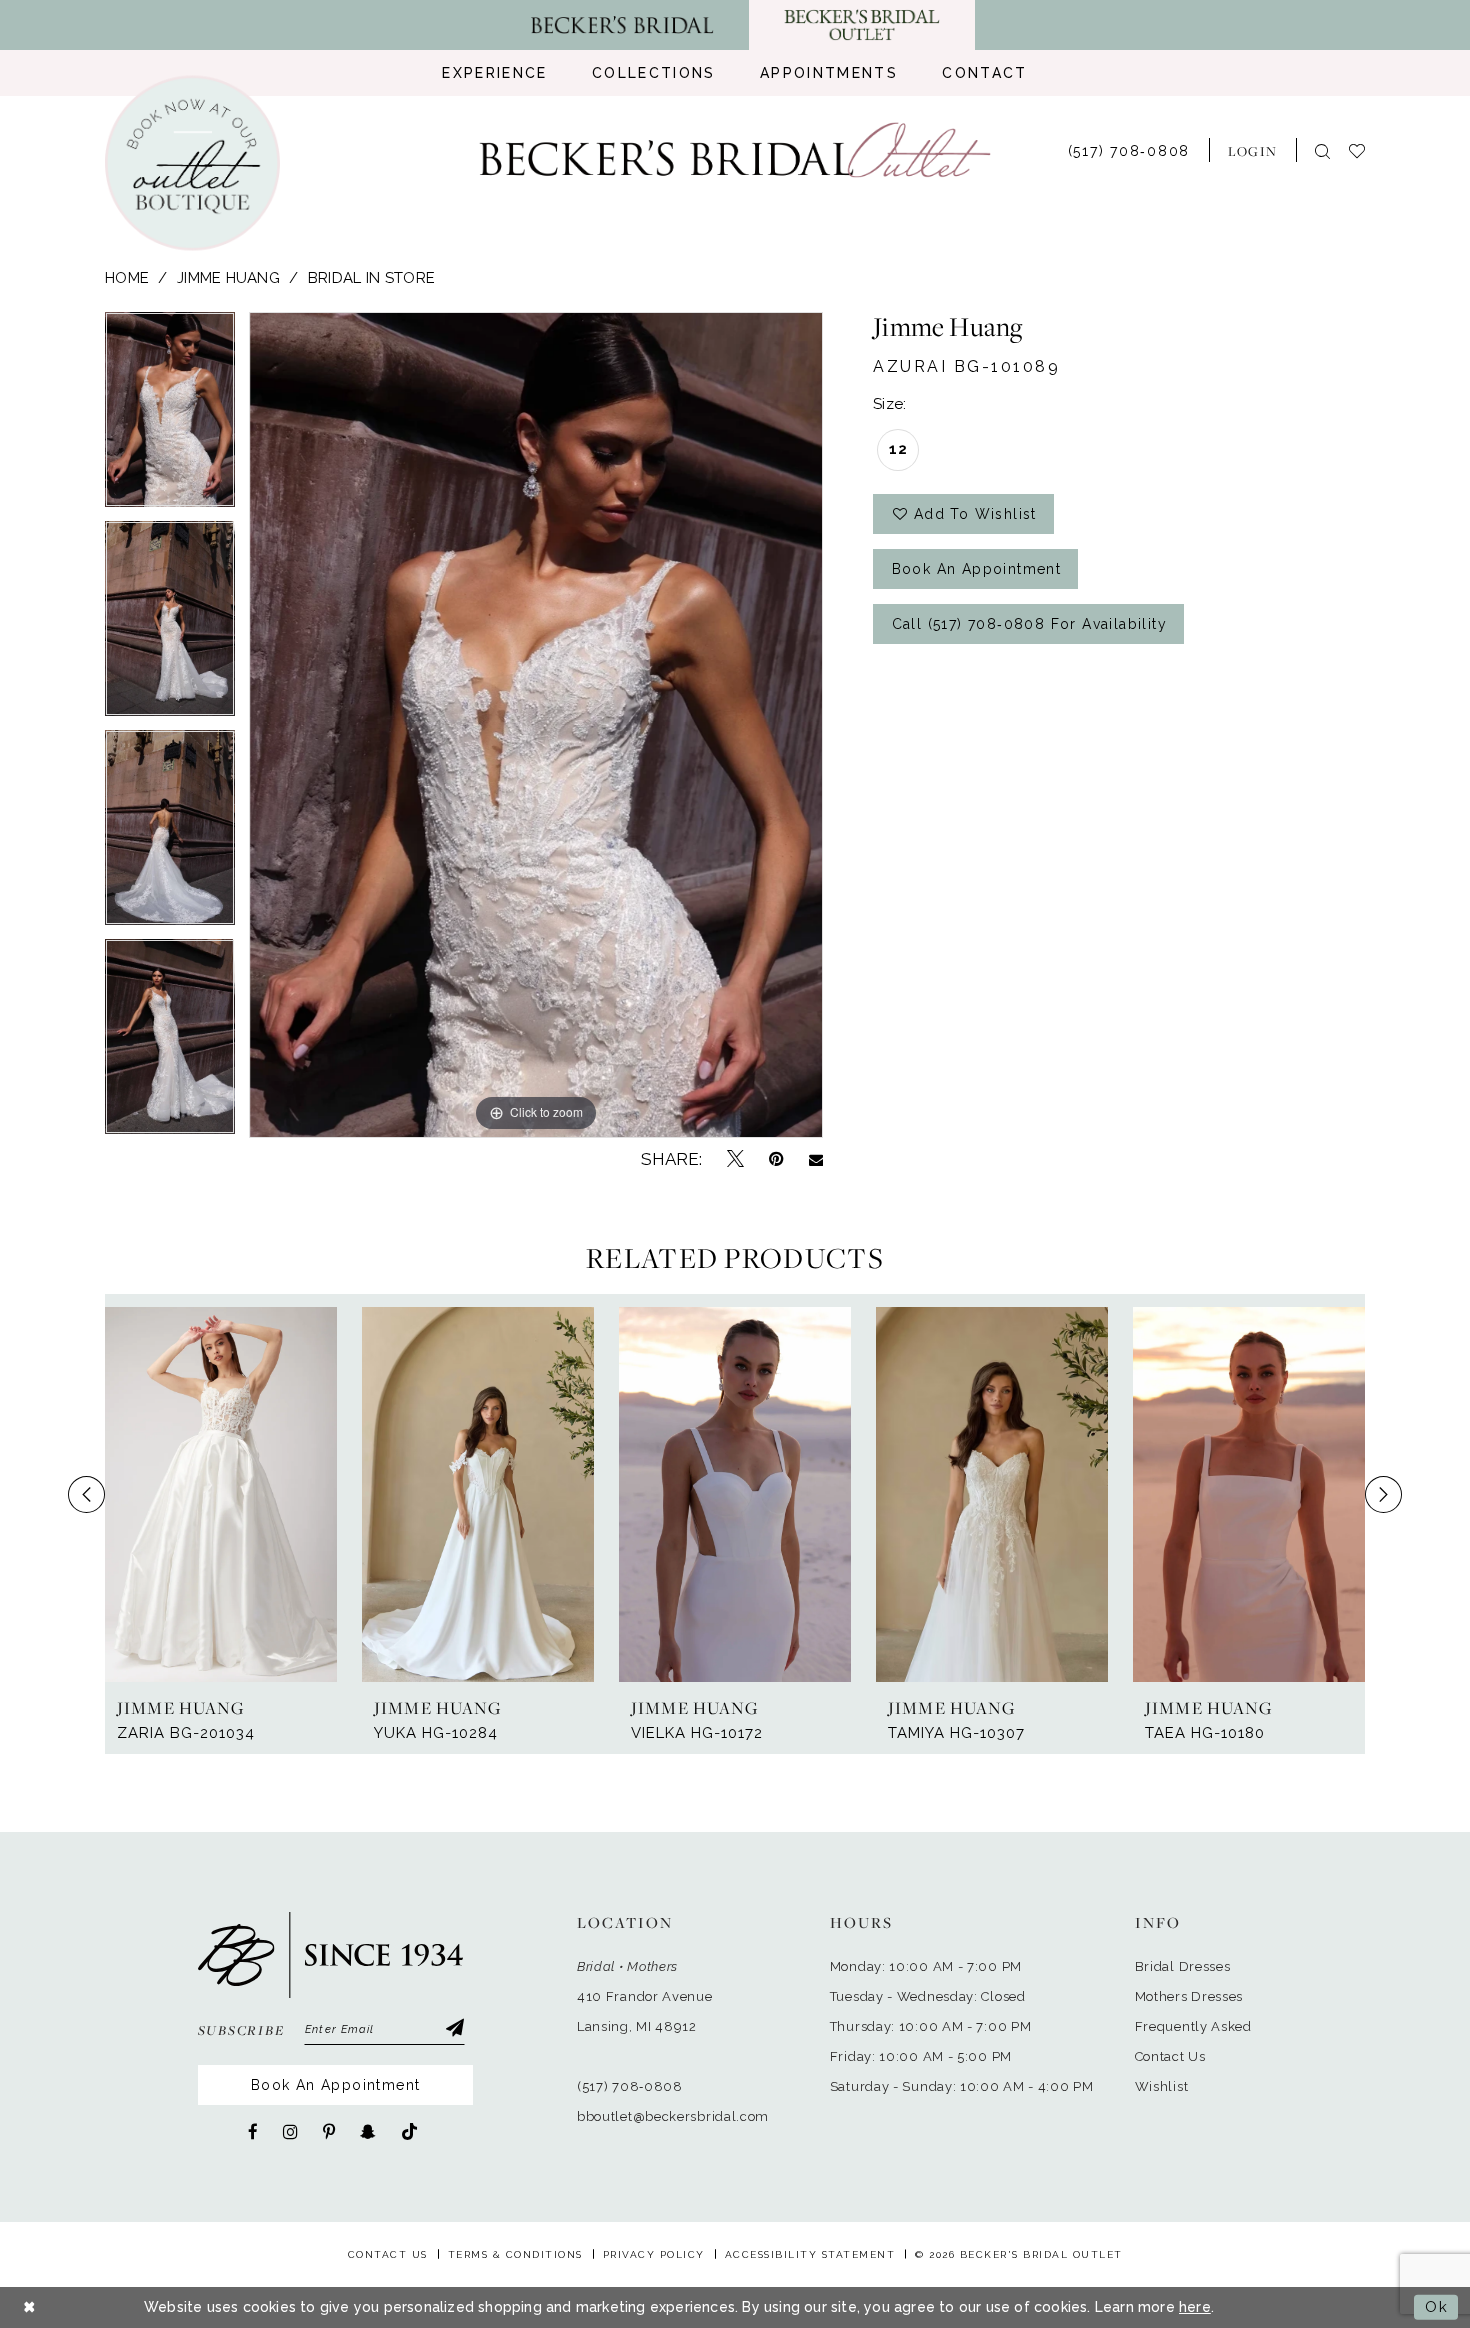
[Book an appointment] (192, 163)
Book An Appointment (336, 2085)
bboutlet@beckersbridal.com (673, 2116)
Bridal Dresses (1183, 1966)
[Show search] (1322, 150)
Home (127, 278)
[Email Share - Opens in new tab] (816, 1159)
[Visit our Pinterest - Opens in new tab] (329, 2132)
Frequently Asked (1193, 2026)
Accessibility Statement (810, 2254)
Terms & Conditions (515, 2254)
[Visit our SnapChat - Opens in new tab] (368, 2132)
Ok (1436, 2307)
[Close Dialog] (30, 2307)
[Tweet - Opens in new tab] (735, 1159)
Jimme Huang (228, 278)
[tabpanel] (170, 416)
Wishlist (1162, 2086)
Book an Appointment (977, 569)
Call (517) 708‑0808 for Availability (1029, 624)
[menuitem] (494, 73)
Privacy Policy (654, 2254)
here (1195, 2307)
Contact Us (1170, 2056)
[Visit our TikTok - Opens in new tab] (409, 2132)
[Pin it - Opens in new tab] (776, 1159)
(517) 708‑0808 (630, 2086)
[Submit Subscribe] (454, 2030)
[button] (1252, 150)
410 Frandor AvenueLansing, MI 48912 (645, 2011)
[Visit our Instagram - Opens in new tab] (290, 2132)
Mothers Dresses (1189, 1996)
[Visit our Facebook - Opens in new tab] (253, 2132)
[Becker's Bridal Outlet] (735, 150)
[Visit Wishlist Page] (1366, 149)
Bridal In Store (371, 278)
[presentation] (221, 1494)
